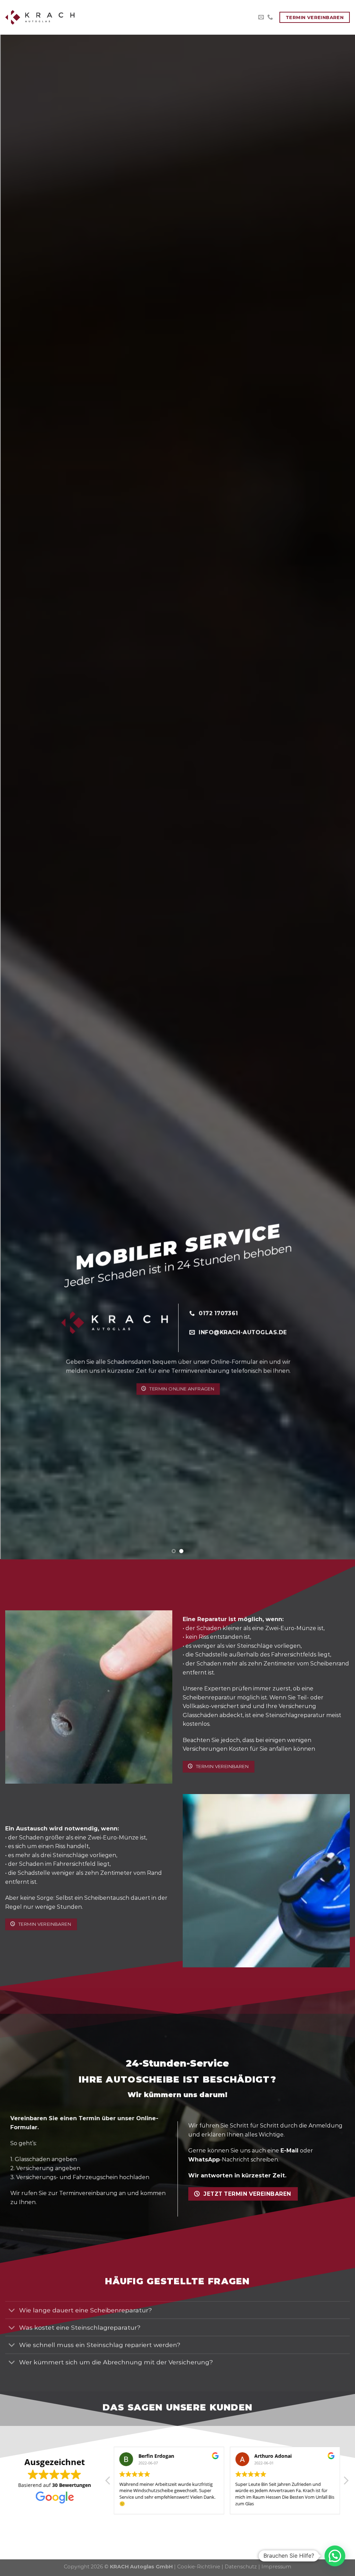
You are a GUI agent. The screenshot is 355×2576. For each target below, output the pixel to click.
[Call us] (270, 17)
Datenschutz (241, 2567)
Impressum (276, 2567)
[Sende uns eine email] (261, 17)
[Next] (339, 797)
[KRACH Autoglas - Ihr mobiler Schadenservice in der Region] (40, 17)
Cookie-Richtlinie (199, 2567)
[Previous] (16, 797)
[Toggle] (12, 2311)
